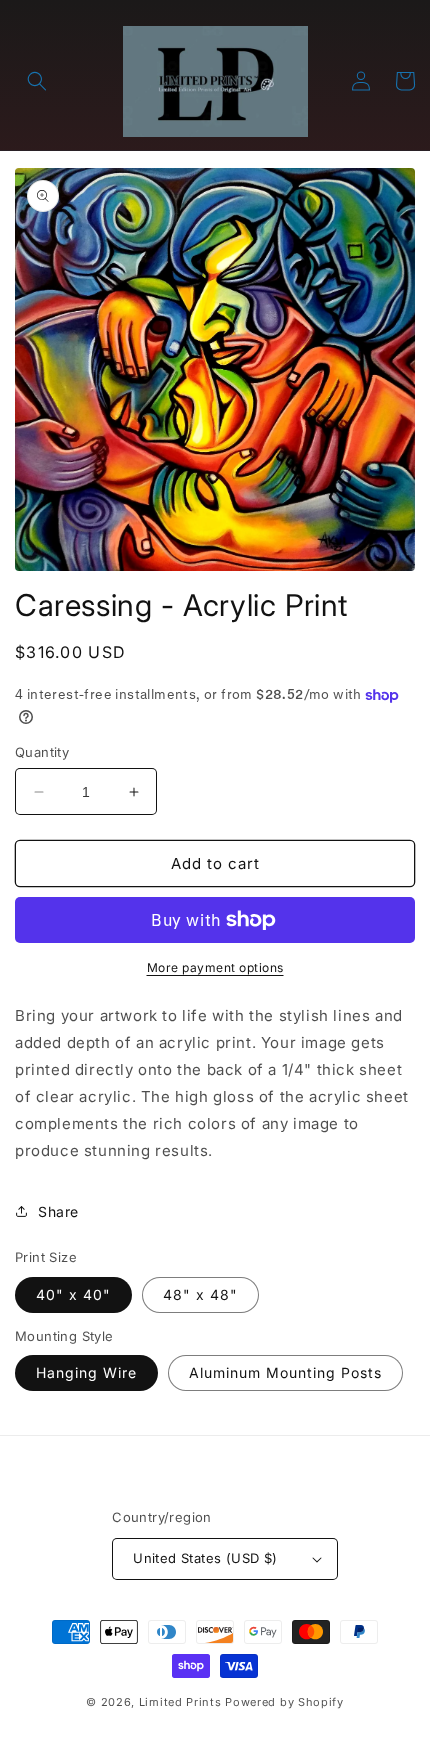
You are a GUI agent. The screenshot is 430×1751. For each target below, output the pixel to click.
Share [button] (58, 1211)
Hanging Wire (86, 1372)
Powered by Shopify (284, 1702)
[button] (37, 81)
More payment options (215, 967)
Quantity (42, 752)
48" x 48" (200, 1294)
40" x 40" (73, 1294)
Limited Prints (180, 1702)
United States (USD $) (205, 1558)
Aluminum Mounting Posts (285, 1372)
